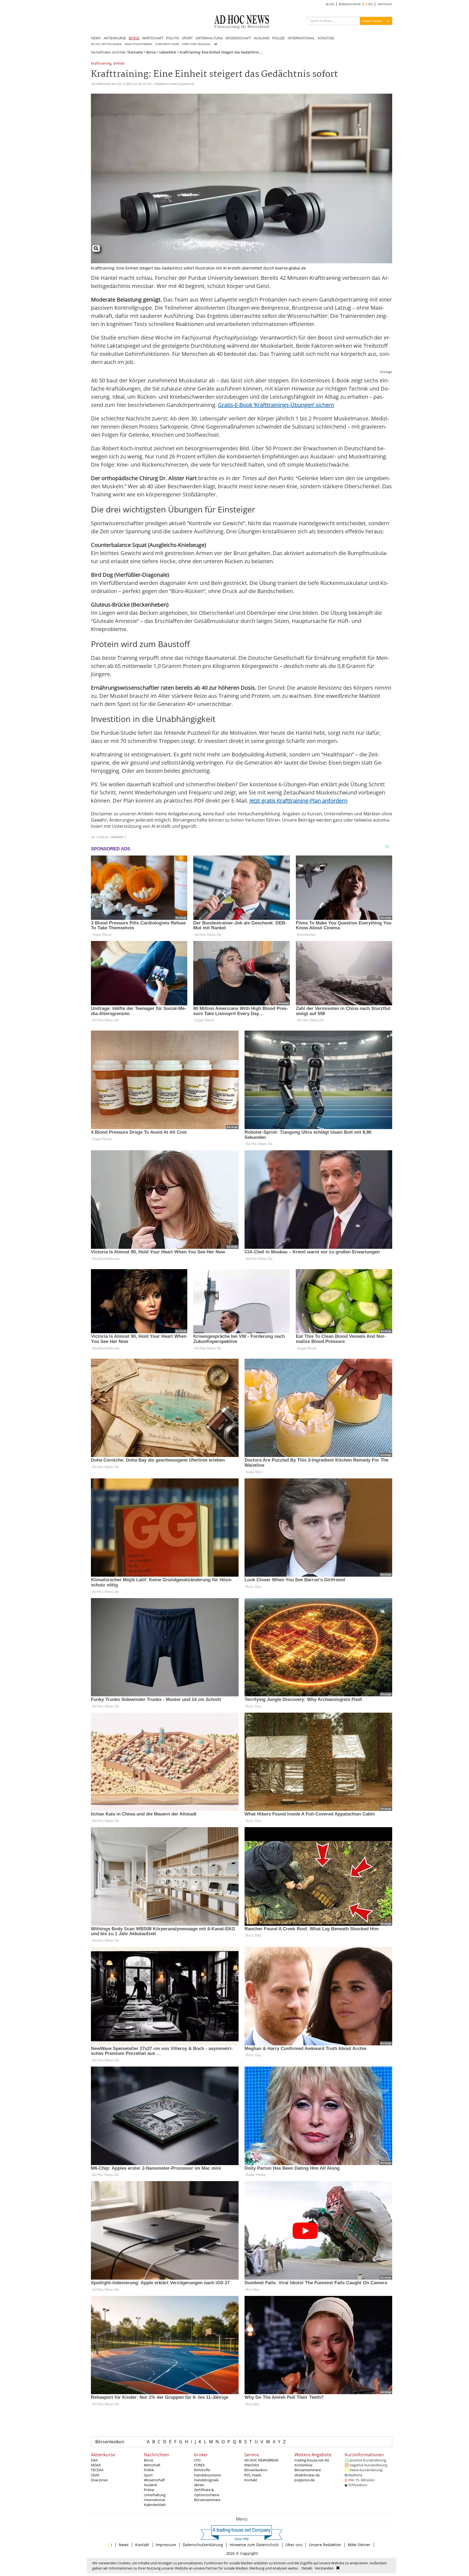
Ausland (150, 2485)
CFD (197, 2460)
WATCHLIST (385, 4)
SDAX (95, 2475)
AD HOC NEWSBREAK (261, 2460)
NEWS (96, 38)
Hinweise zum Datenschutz (254, 2545)
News (124, 2545)
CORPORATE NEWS (167, 44)
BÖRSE (134, 38)
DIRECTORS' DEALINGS (196, 44)
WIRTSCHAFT (153, 38)
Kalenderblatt (155, 2505)
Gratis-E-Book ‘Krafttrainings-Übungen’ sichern (276, 405)
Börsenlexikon (110, 2442)
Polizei (149, 2490)
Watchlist (252, 2465)
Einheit (119, 64)
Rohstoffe (202, 2470)
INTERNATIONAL (301, 38)
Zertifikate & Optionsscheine (207, 2492)
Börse (151, 52)
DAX (94, 2460)
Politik (149, 2470)
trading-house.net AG (312, 2460)
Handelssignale (206, 2480)
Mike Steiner (359, 2545)
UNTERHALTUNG (209, 38)
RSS (370, 4)
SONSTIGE (326, 38)
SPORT (187, 38)
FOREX (199, 2465)
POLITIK (173, 38)
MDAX (96, 2465)
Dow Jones (99, 2480)
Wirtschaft (152, 2465)
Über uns (294, 2545)
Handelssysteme (207, 2475)
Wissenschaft (154, 2480)
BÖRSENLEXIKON (350, 4)
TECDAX (97, 2470)
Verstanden (324, 2568)
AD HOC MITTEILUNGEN (106, 44)
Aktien (199, 2485)
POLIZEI (279, 38)
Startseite (135, 52)
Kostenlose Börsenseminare (308, 2467)
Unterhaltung (155, 2495)
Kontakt (251, 2480)
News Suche (372, 21)
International (154, 2500)
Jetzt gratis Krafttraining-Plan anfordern (298, 801)
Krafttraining (101, 64)
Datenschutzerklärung (203, 2545)
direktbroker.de (307, 2475)
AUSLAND (262, 38)
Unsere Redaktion (325, 2545)
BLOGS (330, 4)
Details (307, 2568)
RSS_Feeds (253, 2475)
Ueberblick (168, 52)
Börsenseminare (207, 2500)
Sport (148, 2475)
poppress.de (305, 2480)
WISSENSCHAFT (238, 38)
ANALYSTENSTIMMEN (138, 44)
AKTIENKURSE (115, 38)
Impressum (166, 2545)
